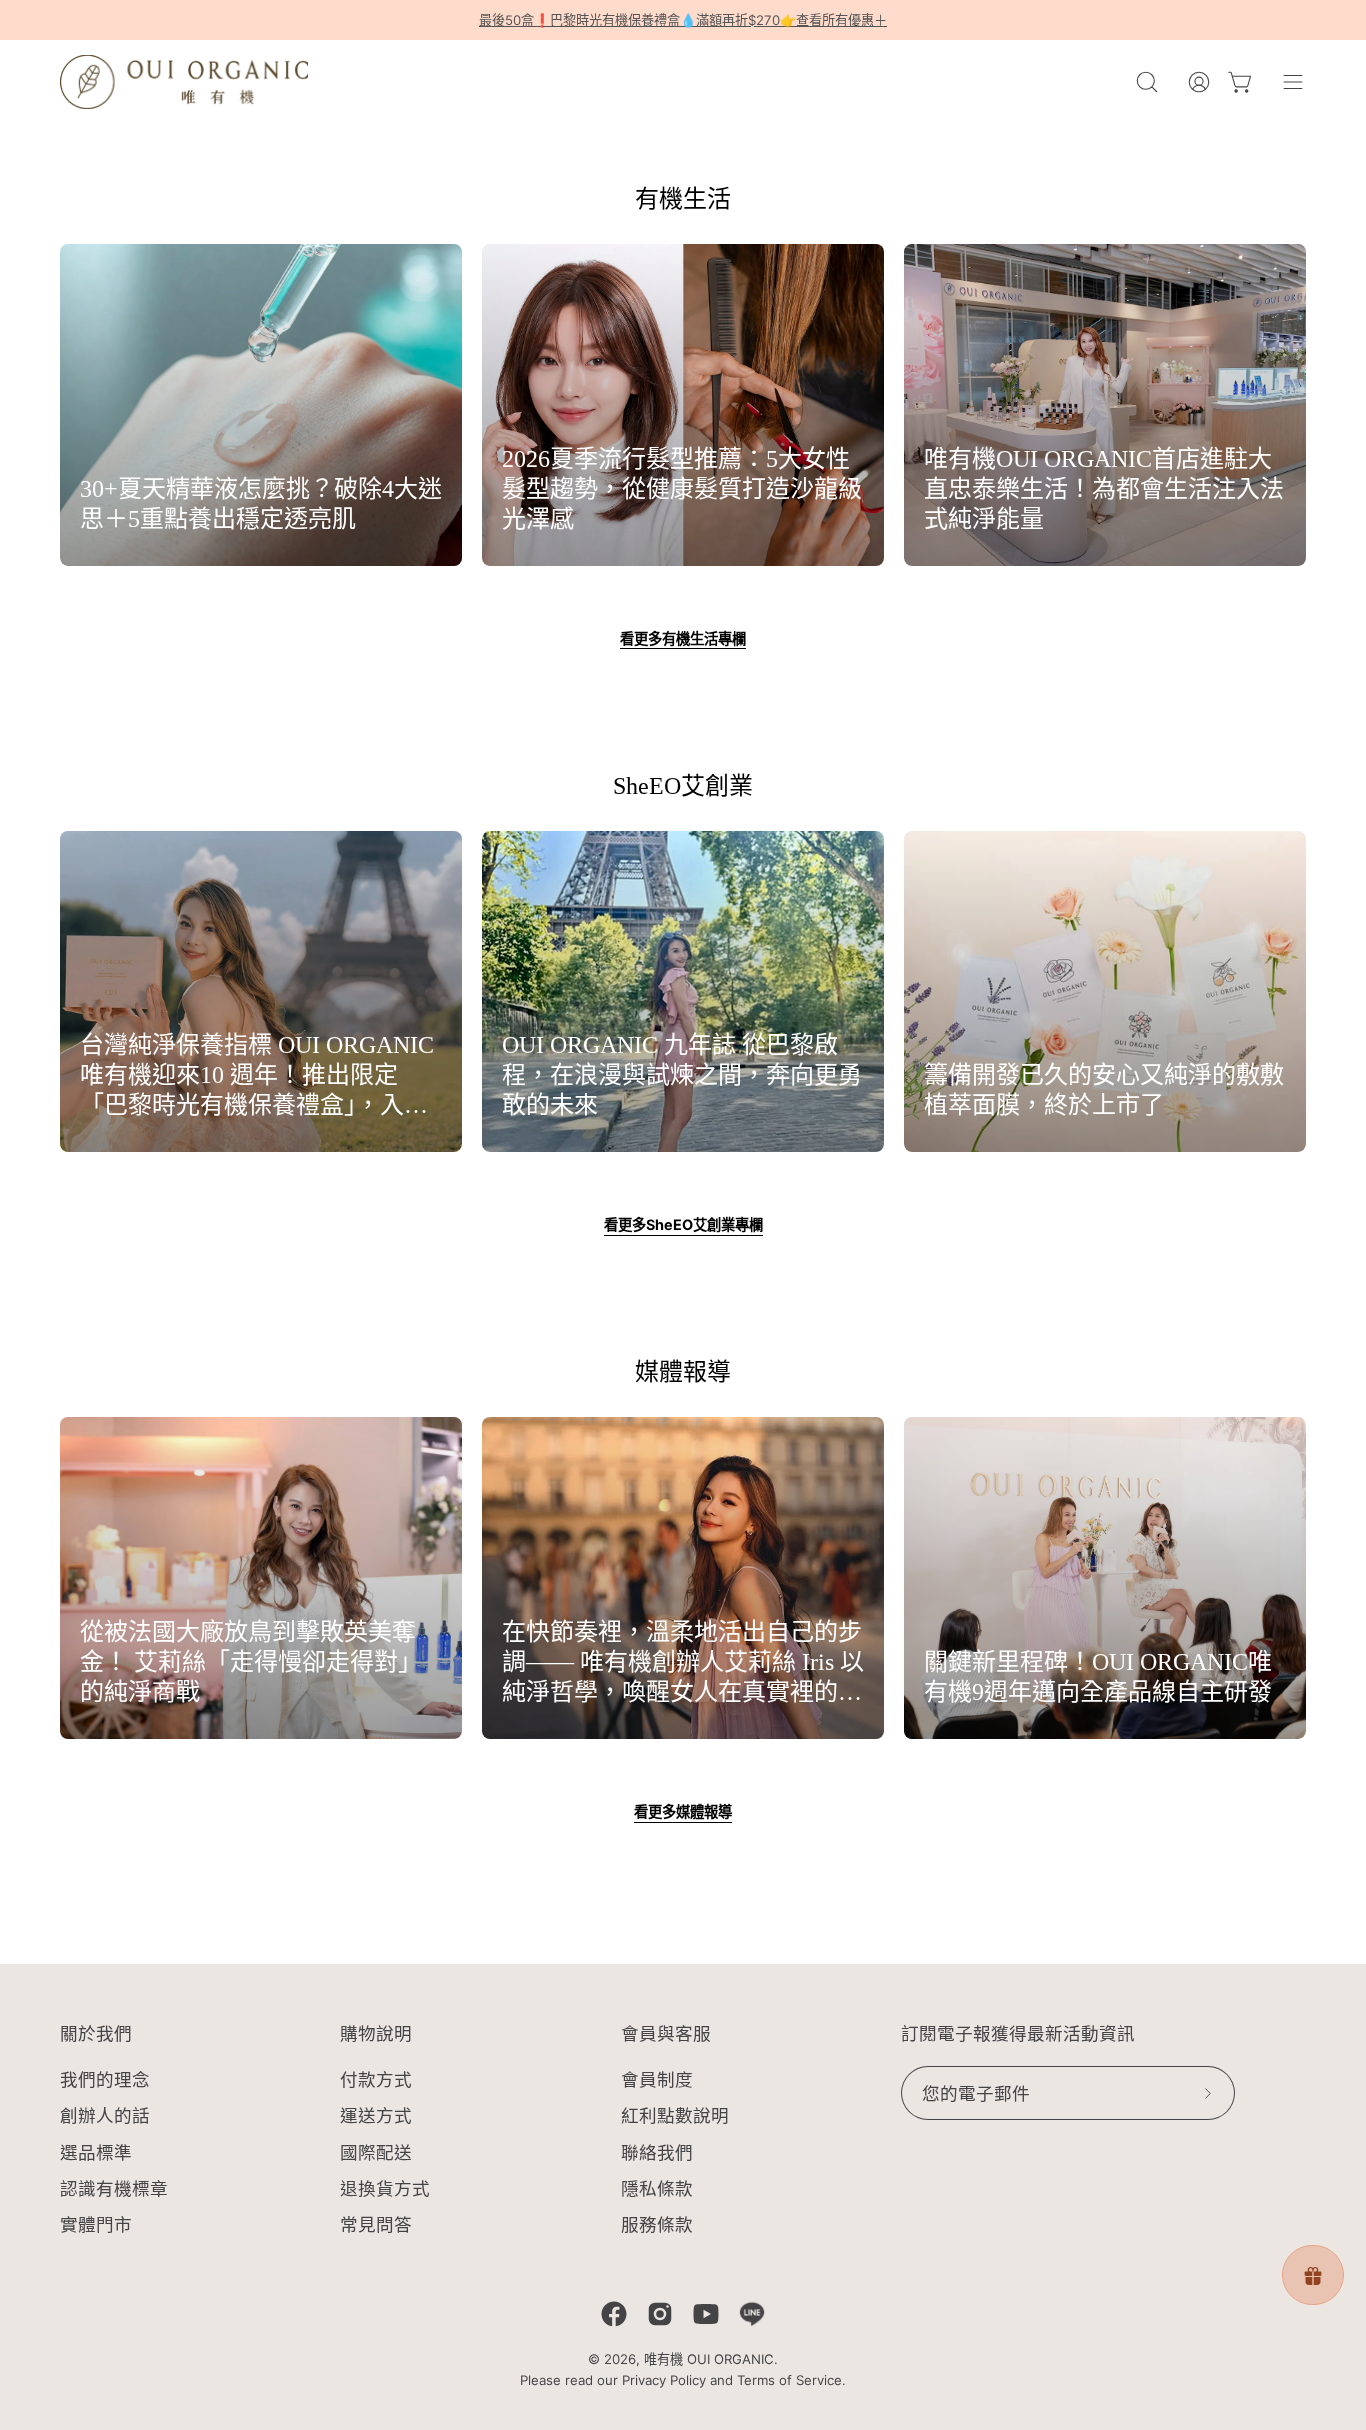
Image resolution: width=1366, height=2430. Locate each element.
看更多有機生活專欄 (683, 638)
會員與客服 (666, 2034)
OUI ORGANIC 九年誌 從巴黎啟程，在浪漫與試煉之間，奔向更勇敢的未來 (682, 1075)
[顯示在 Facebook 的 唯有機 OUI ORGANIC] (614, 2314)
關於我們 (96, 2034)
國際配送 (376, 2152)
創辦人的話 (105, 2116)
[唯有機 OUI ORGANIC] (185, 82)
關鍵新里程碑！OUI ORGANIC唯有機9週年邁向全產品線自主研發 (1098, 1677)
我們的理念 (105, 2079)
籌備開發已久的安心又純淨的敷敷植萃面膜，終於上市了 (1104, 1090)
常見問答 (376, 2224)
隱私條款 (657, 2188)
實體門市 (96, 2224)
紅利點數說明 (675, 2116)
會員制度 (657, 2079)
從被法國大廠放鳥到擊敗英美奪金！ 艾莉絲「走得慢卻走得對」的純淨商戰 (251, 1662)
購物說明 (376, 2034)
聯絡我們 (657, 2152)
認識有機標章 (114, 2188)
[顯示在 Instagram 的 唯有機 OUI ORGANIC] (660, 2314)
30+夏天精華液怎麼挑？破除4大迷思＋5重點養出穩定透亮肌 (261, 504)
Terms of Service (789, 2380)
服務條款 (657, 2224)
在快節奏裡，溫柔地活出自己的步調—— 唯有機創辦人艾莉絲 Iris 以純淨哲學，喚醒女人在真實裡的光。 (683, 1663)
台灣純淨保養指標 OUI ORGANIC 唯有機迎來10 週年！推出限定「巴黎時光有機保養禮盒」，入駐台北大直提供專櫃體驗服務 (257, 1076)
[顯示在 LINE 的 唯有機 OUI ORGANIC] (752, 2314)
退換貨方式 (385, 2188)
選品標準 (96, 2152)
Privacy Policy (664, 2380)
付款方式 (376, 2079)
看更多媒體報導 (683, 1811)
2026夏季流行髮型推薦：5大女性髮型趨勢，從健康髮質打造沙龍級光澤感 (682, 489)
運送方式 (376, 2116)
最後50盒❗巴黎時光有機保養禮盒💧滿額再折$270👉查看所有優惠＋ (683, 20)
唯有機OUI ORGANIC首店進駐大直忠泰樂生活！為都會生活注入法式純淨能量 (1104, 489)
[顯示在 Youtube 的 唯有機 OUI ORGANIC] (706, 2314)
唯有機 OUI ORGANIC (709, 2359)
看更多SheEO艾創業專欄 (683, 1224)
